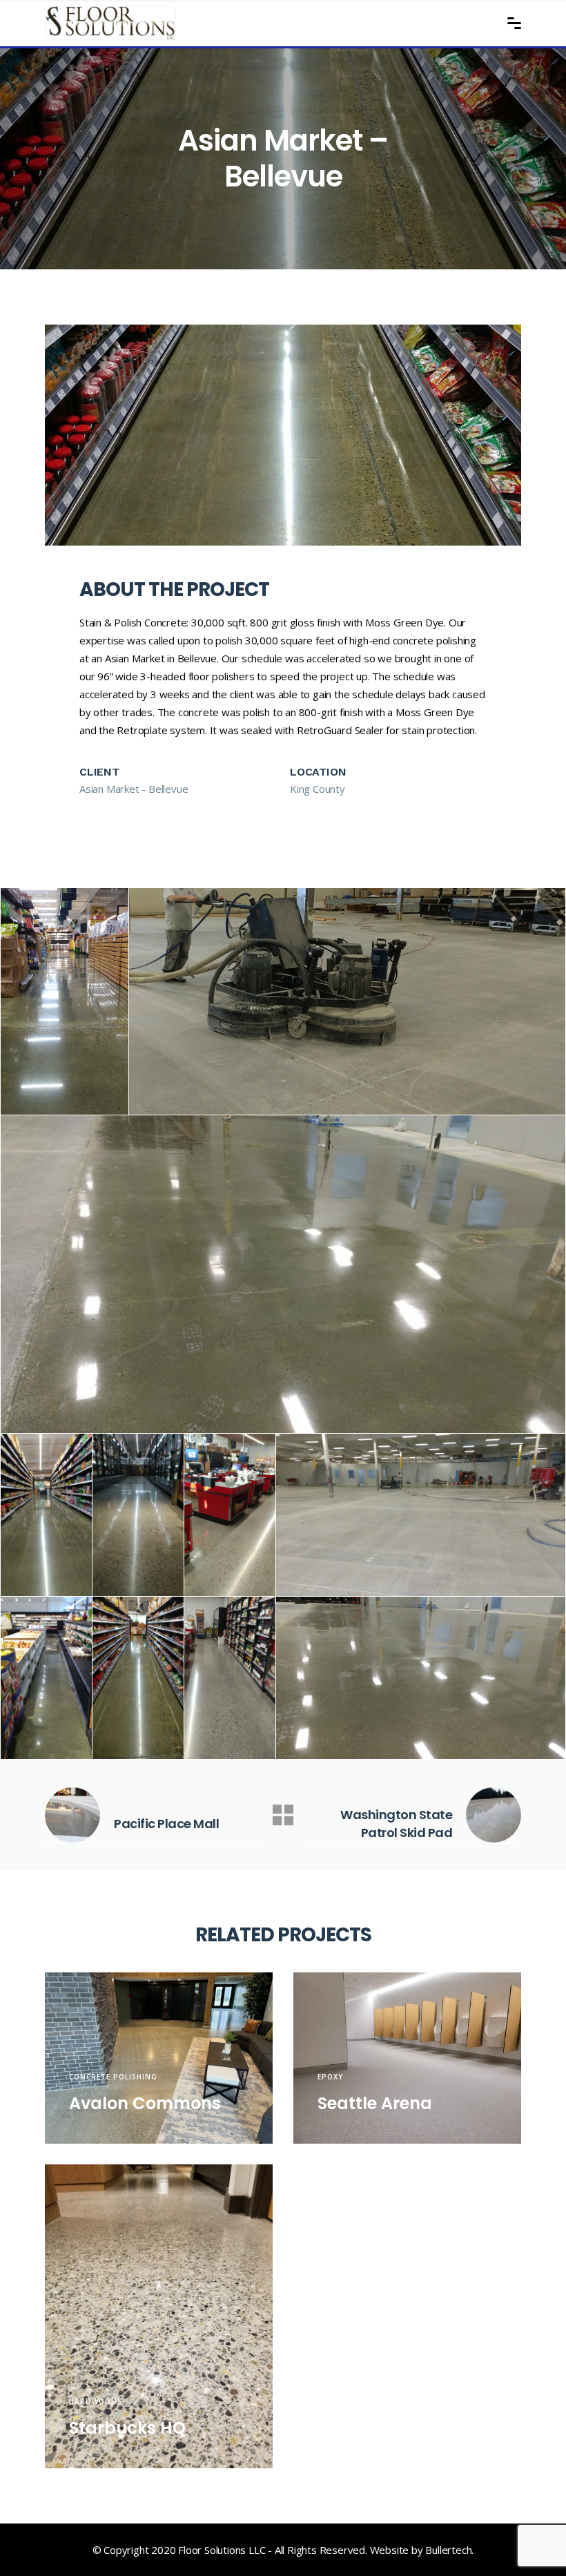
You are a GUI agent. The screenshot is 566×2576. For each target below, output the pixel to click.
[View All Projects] (283, 1815)
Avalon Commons (145, 2103)
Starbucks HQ (127, 2428)
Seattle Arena (375, 2103)
